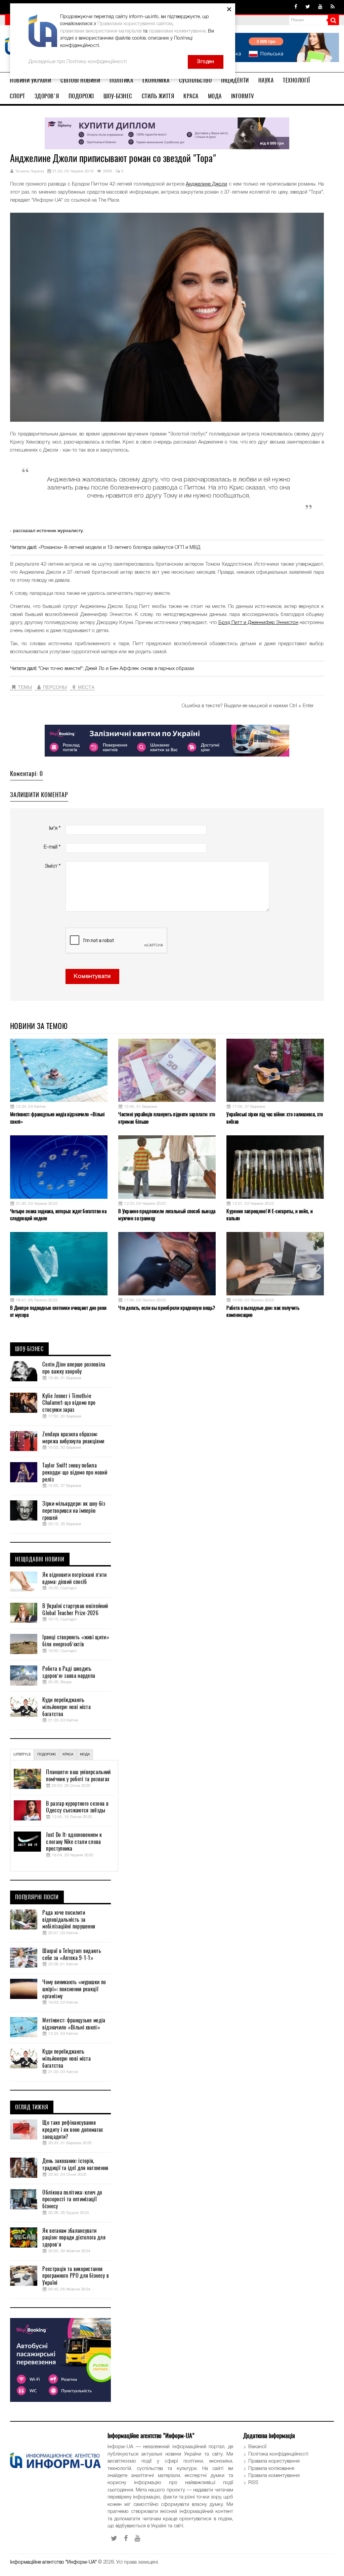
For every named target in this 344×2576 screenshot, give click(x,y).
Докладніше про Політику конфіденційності (78, 62)
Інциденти (235, 80)
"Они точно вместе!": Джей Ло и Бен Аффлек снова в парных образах (116, 669)
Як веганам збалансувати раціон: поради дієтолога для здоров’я (74, 2238)
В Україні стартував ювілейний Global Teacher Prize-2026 (75, 1610)
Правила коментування (274, 2476)
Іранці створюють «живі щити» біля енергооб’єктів (76, 1641)
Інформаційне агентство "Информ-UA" (53, 2562)
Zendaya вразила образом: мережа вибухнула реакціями (73, 1438)
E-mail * (52, 847)
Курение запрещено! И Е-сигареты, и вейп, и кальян (270, 1215)
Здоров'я (47, 96)
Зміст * (53, 866)
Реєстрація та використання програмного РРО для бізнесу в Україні (76, 2276)
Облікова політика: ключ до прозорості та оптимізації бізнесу (72, 2200)
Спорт (17, 96)
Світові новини (80, 80)
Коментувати (92, 976)
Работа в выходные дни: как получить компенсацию (263, 1311)
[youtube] (320, 7)
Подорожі (81, 96)
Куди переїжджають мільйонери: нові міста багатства (67, 1707)
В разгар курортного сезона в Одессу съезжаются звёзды (77, 1807)
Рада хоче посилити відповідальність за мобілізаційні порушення (69, 1920)
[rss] (333, 7)
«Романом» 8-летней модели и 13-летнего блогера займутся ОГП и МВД (119, 548)
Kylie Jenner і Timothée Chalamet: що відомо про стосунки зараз (69, 1403)
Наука (266, 80)
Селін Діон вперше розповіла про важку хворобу (74, 1368)
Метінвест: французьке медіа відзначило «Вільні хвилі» (57, 1118)
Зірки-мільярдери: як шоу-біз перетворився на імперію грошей (74, 1511)
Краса (191, 96)
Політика (121, 80)
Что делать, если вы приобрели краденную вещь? (167, 1308)
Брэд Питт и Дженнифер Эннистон (258, 623)
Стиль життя (158, 96)
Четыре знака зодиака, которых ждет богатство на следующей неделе (58, 1215)
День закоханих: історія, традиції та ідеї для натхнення (75, 2165)
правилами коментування (177, 31)
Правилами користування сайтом (135, 24)
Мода (215, 96)
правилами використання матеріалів (101, 31)
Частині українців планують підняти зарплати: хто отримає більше (167, 1118)
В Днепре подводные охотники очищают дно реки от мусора (58, 1311)
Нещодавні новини (40, 1559)
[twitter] (308, 7)
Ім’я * (55, 828)
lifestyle (22, 1755)
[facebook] (296, 7)
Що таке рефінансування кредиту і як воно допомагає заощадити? (73, 2130)
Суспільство (196, 80)
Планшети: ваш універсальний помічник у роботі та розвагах (78, 1776)
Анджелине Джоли (206, 184)
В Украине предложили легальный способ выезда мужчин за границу (167, 1215)
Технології (296, 80)
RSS (253, 2483)
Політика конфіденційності (278, 2454)
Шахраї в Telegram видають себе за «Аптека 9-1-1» (72, 1954)
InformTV (243, 96)
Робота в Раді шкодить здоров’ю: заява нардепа (69, 1672)
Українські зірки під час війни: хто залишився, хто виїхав (275, 1118)
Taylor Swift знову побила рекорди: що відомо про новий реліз (75, 1473)
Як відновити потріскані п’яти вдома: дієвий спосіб (74, 1578)
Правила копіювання (271, 2469)
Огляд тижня (32, 2107)
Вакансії (257, 2447)
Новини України (30, 80)
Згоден (206, 62)
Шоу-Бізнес (118, 96)
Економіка (156, 80)
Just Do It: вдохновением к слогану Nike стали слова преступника (74, 1842)
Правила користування (274, 2461)
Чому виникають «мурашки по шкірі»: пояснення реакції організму (74, 1989)
